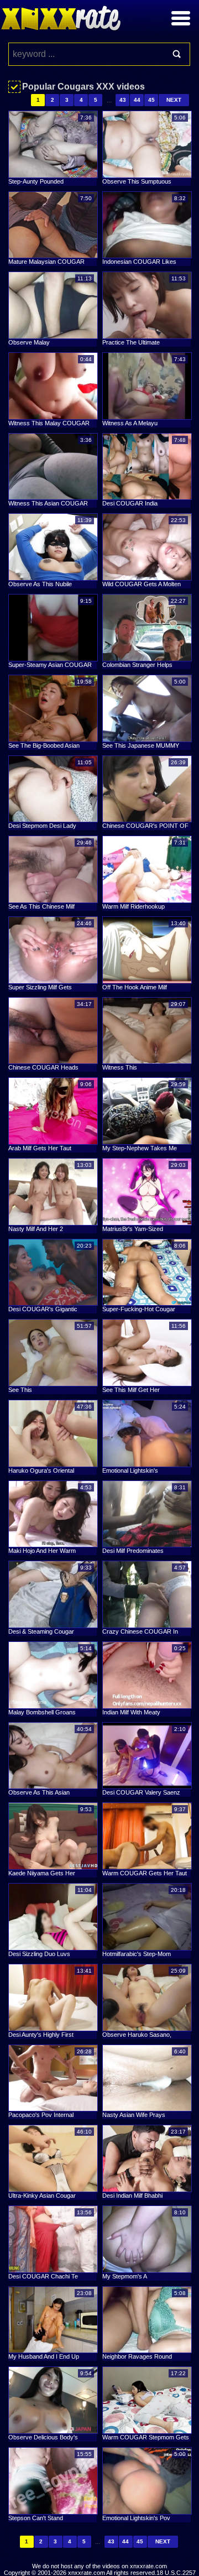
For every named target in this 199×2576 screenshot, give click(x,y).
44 (137, 100)
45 (151, 100)
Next (174, 100)
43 (123, 100)
